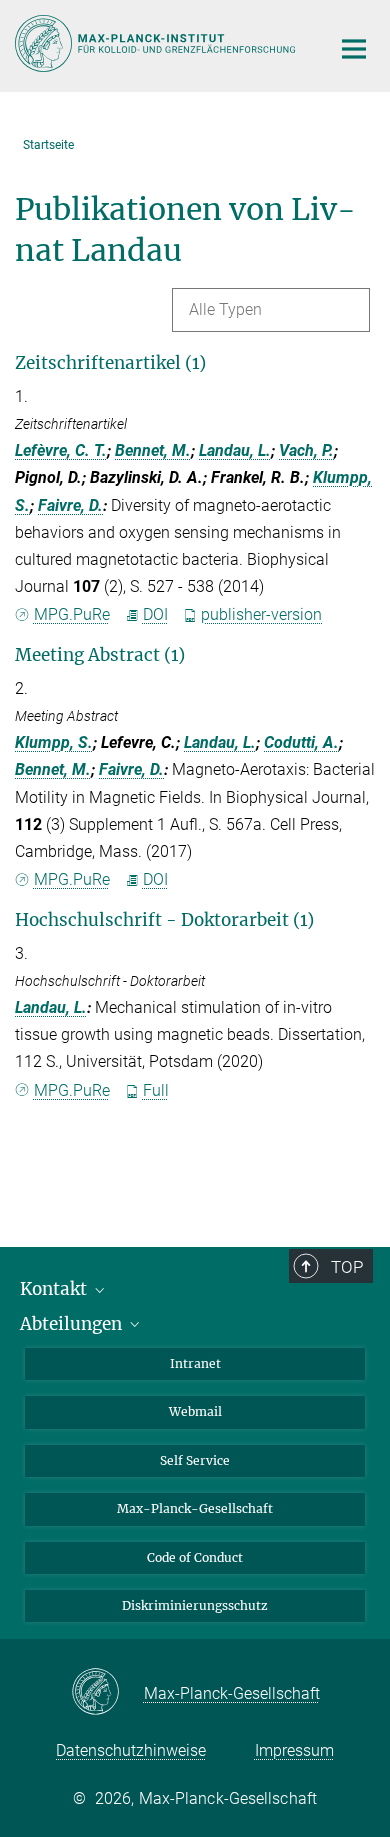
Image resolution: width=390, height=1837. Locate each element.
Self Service (195, 1460)
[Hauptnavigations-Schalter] (354, 49)
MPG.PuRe (72, 614)
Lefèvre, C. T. (61, 450)
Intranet (195, 1363)
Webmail (195, 1411)
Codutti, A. (301, 742)
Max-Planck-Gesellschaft (195, 1508)
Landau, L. (235, 450)
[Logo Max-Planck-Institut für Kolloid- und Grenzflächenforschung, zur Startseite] (157, 43)
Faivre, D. (70, 505)
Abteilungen (73, 1324)
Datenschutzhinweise (131, 1750)
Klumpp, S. (54, 742)
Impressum (294, 1750)
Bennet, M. (153, 450)
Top (347, 1267)
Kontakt (55, 1289)
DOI (155, 614)
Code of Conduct (195, 1557)
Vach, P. (306, 450)
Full (156, 1090)
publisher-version (261, 614)
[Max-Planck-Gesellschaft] (107, 1693)
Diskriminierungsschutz (195, 1605)
